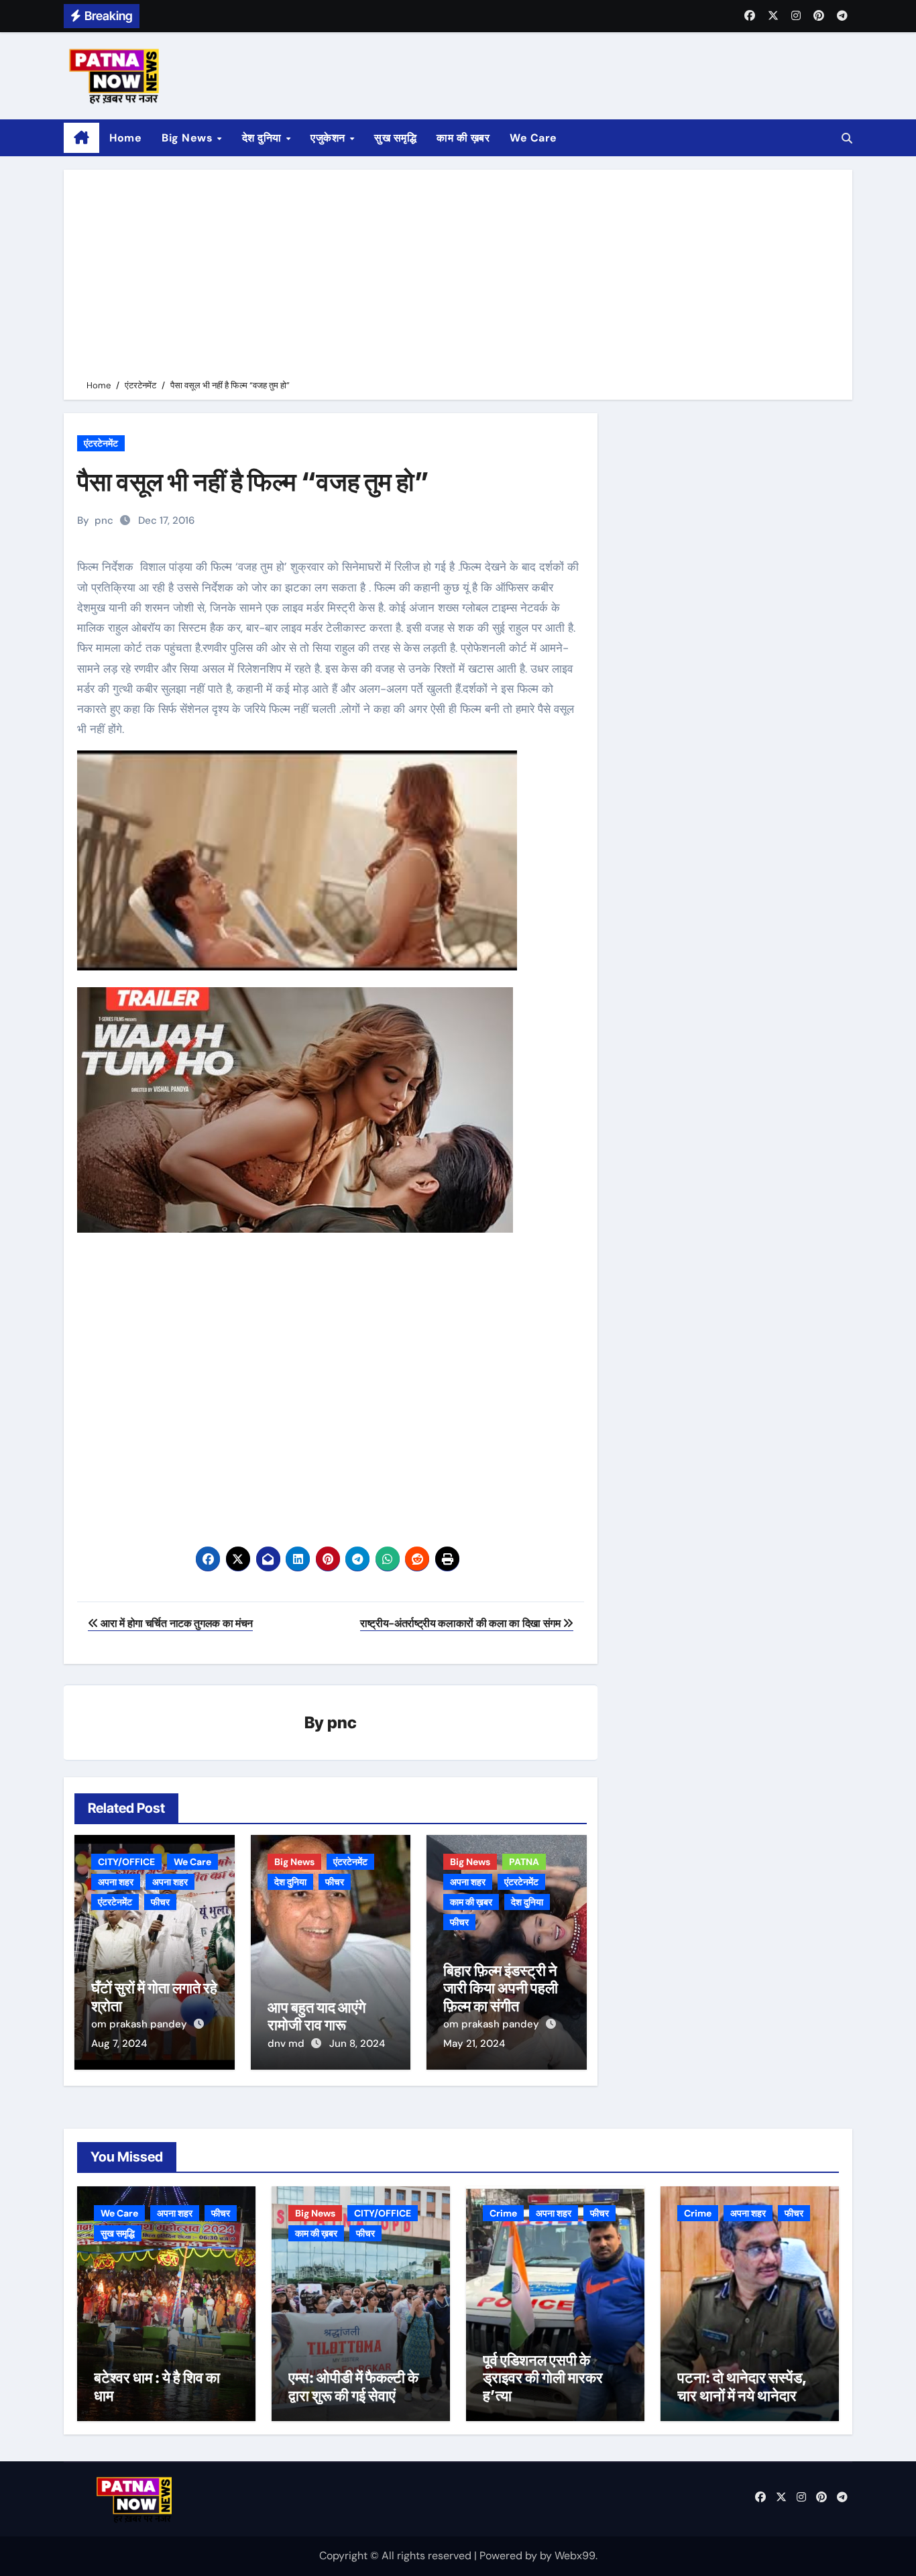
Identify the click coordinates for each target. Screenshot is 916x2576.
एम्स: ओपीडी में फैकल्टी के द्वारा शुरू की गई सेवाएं (353, 2386)
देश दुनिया (264, 138)
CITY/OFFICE (126, 1862)
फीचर (160, 1902)
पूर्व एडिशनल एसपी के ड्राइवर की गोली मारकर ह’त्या (543, 2378)
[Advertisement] (460, 277)
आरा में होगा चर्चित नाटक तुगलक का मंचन (176, 1623)
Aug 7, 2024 (119, 2043)
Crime (503, 2213)
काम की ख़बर (463, 138)
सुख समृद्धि (395, 138)
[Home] (81, 138)
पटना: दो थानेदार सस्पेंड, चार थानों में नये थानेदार (742, 2386)
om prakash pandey (140, 2024)
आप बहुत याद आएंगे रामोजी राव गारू (317, 2016)
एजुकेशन (329, 138)
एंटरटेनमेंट (101, 443)
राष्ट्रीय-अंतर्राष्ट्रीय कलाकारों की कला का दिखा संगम (461, 1623)
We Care (533, 138)
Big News (189, 138)
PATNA (524, 1862)
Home (125, 138)
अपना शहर (116, 1882)
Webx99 (575, 2556)
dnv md (287, 2043)
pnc (104, 520)
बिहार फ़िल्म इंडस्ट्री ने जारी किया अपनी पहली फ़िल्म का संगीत (501, 1988)
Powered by (510, 2556)
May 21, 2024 (474, 2043)
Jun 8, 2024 (357, 2043)
